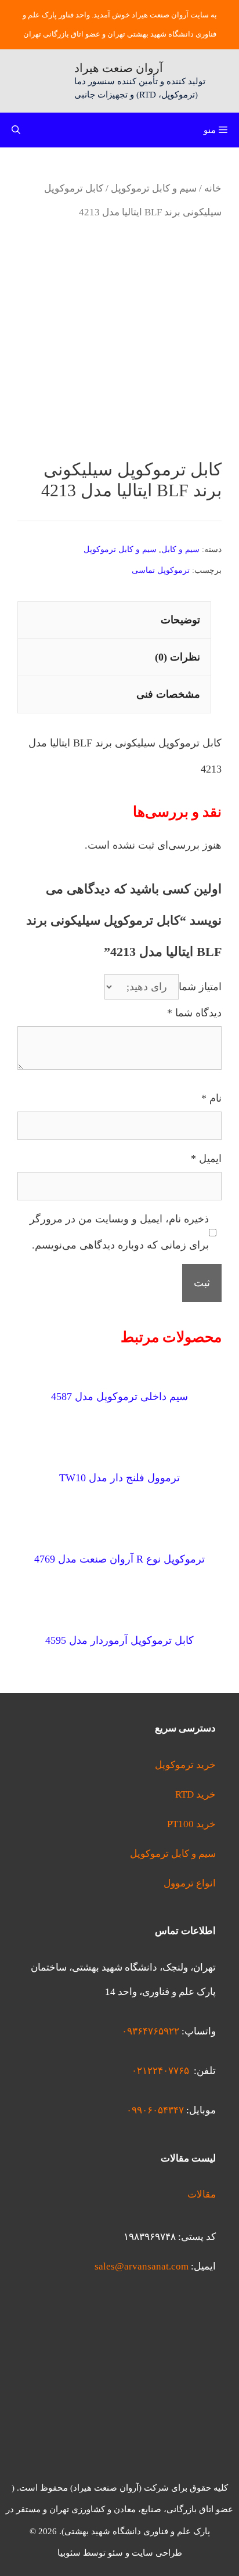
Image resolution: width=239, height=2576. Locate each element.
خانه (213, 188)
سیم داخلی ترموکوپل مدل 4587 (119, 1397)
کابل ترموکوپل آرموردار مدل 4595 (119, 1640)
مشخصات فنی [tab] (168, 694)
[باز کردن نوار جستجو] (16, 130)
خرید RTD (195, 1794)
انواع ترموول (190, 1883)
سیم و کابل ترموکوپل (154, 188)
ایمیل (206, 1159)
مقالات (202, 2194)
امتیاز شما (200, 987)
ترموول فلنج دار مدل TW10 (119, 1478)
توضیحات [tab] (180, 620)
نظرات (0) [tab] (178, 657)
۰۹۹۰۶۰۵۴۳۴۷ (155, 2110)
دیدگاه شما (194, 1013)
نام (211, 1098)
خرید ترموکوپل (185, 1765)
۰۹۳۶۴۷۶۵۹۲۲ (151, 2031)
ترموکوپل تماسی (161, 570)
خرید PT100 (191, 1824)
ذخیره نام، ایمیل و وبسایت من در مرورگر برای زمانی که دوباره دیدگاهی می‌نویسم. (119, 1232)
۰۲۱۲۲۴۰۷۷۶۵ (160, 2071)
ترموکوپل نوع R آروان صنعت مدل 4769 (119, 1559)
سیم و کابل (180, 549)
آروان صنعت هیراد (119, 68)
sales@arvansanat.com (142, 2266)
